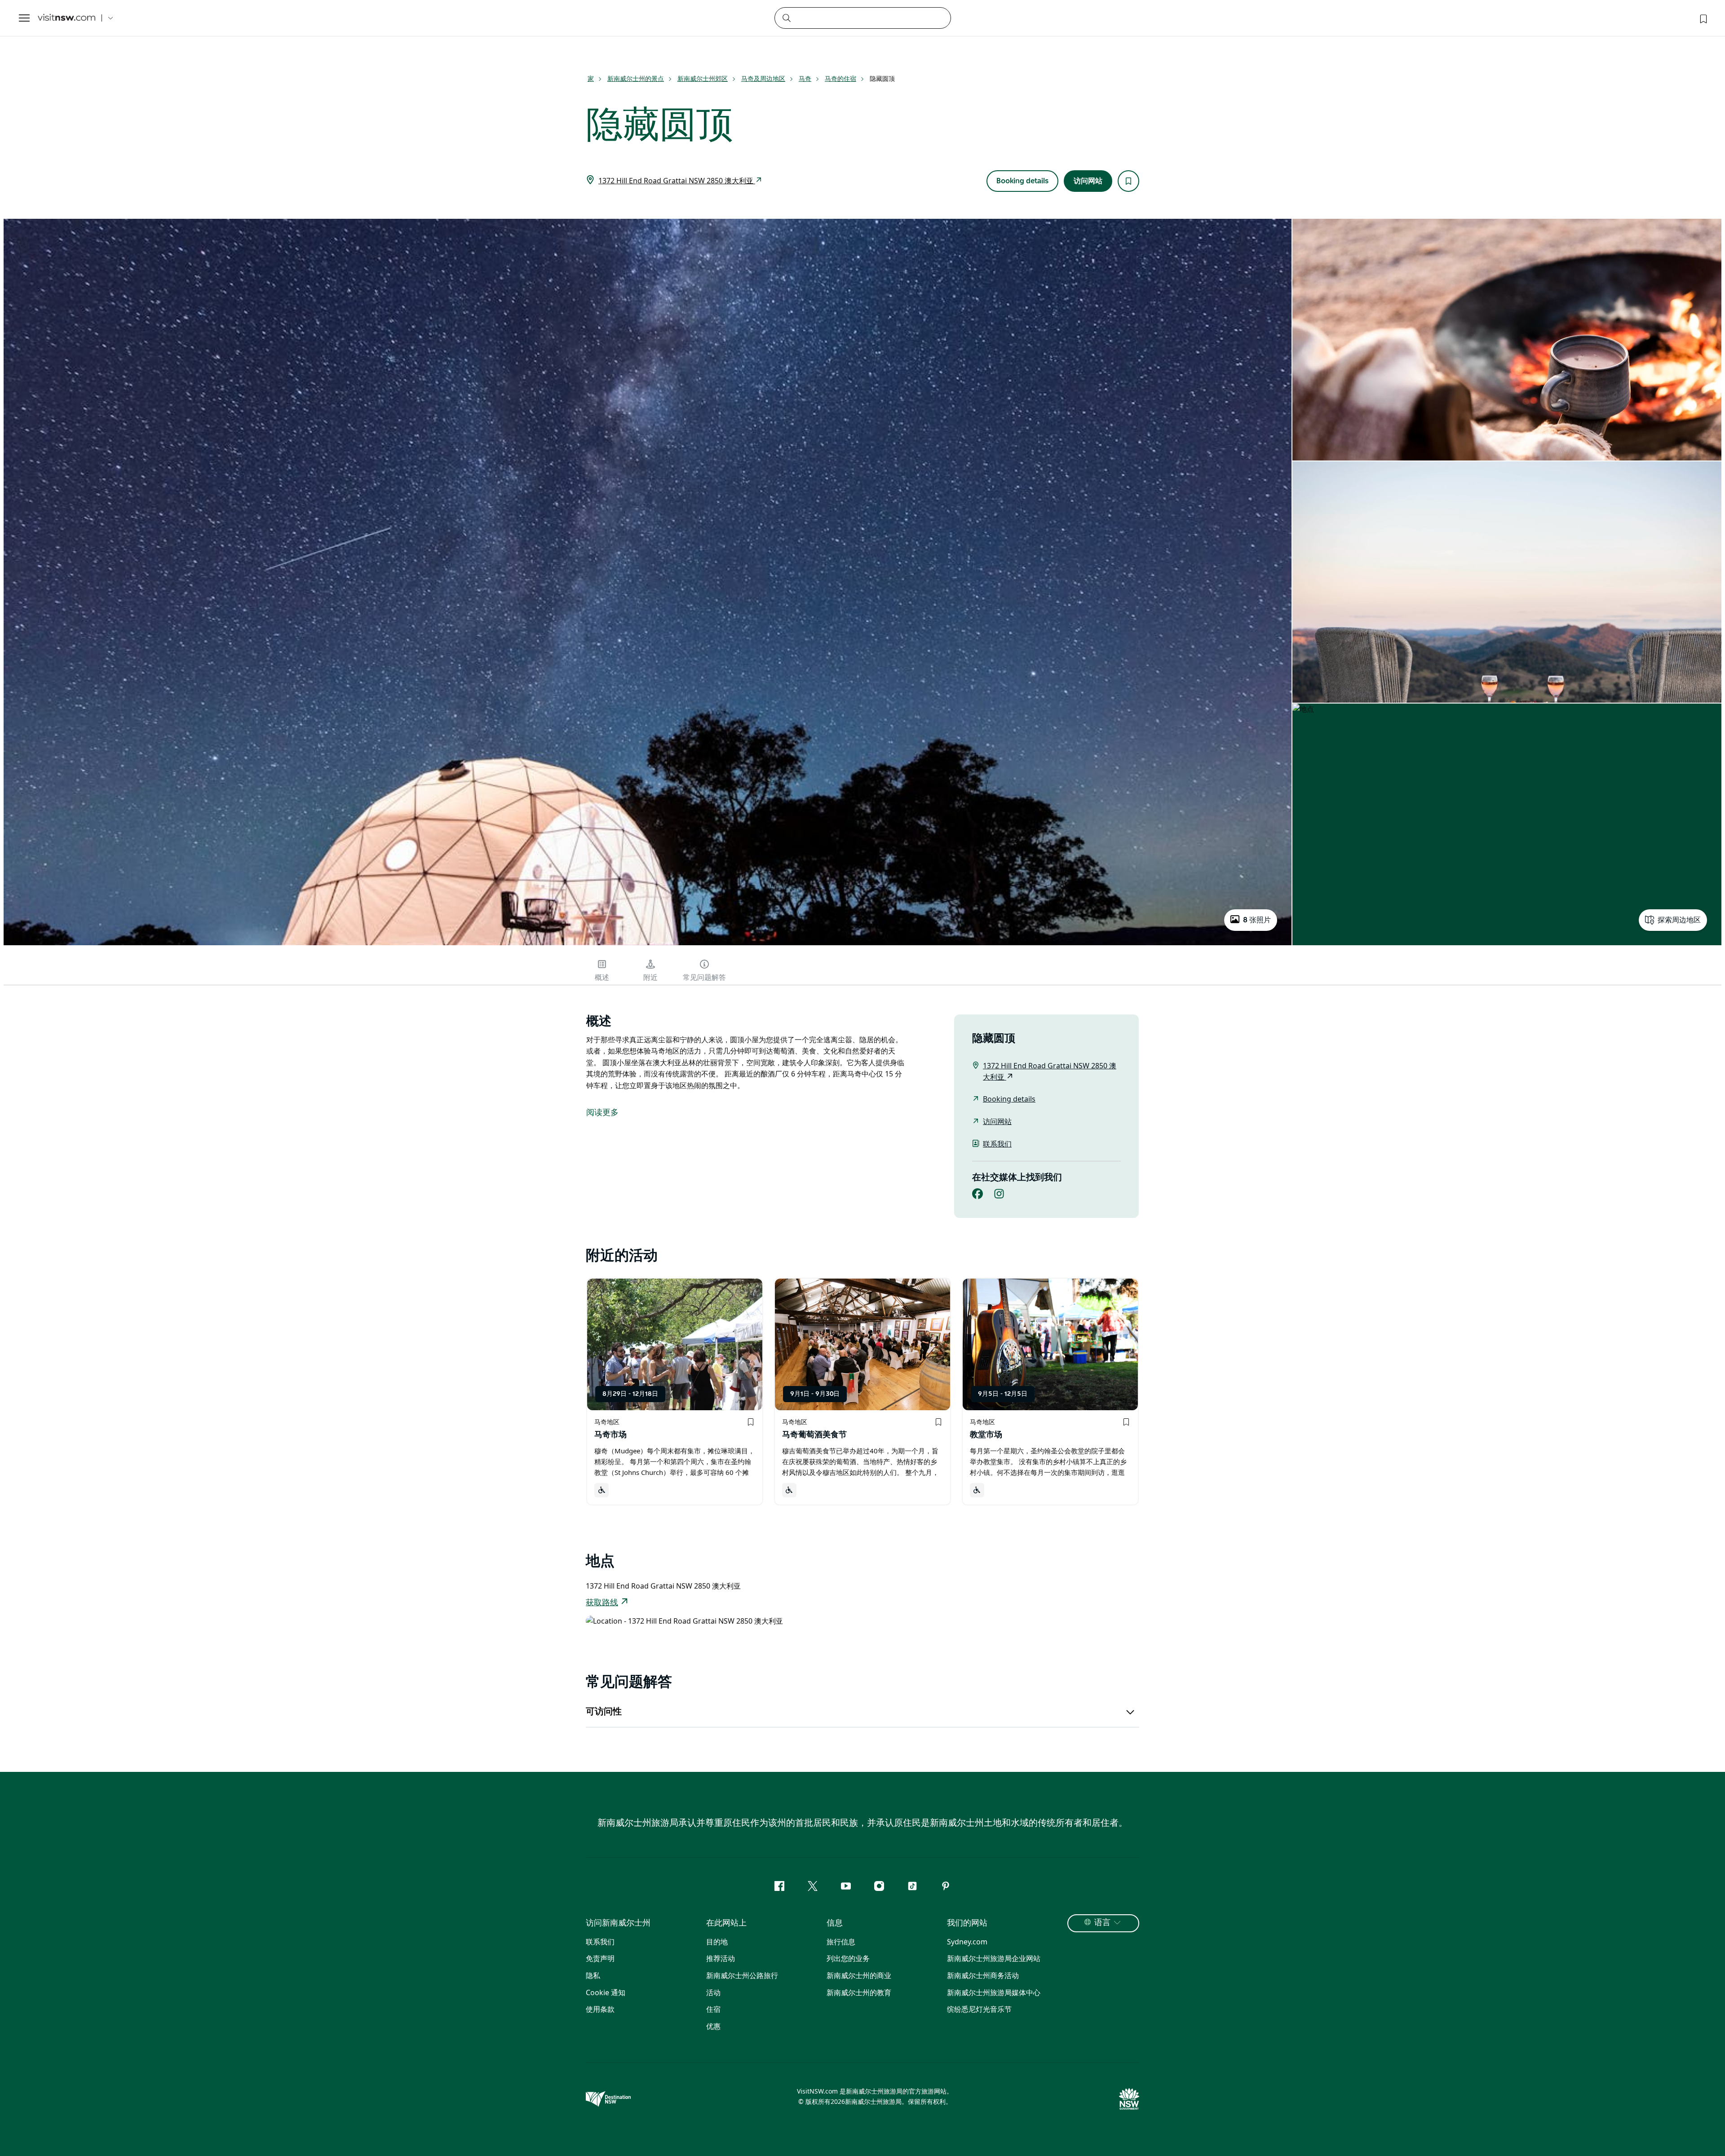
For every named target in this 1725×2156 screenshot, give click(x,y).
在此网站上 (726, 1923)
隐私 (593, 1975)
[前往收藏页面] (1703, 18)
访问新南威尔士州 (618, 1923)
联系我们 (997, 1144)
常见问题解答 (704, 978)
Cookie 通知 (606, 1992)
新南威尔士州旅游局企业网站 (994, 1958)
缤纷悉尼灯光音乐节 (979, 2009)
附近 (650, 978)
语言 (1102, 1923)
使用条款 (600, 2009)
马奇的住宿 (840, 78)
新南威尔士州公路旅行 (742, 1975)
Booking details (1022, 181)
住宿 (713, 2009)
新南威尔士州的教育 (859, 1992)
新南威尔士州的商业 (859, 1975)
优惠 (713, 2026)
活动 (713, 1992)
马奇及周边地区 (763, 78)
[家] (66, 18)
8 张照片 (1257, 920)
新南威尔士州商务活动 (983, 1975)
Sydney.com (967, 1942)
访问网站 (1088, 181)
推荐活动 (721, 1958)
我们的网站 (967, 1923)
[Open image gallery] (648, 944)
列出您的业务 (848, 1958)
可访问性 (604, 1712)
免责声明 (600, 1958)
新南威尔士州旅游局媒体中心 (994, 1992)
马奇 (805, 78)
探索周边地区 (1679, 920)
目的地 (717, 1942)
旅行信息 (841, 1942)
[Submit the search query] (786, 18)
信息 (835, 1923)
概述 (602, 978)
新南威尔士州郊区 (703, 78)
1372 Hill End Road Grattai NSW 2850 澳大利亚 (677, 181)
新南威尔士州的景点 (636, 78)
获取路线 (602, 1603)
